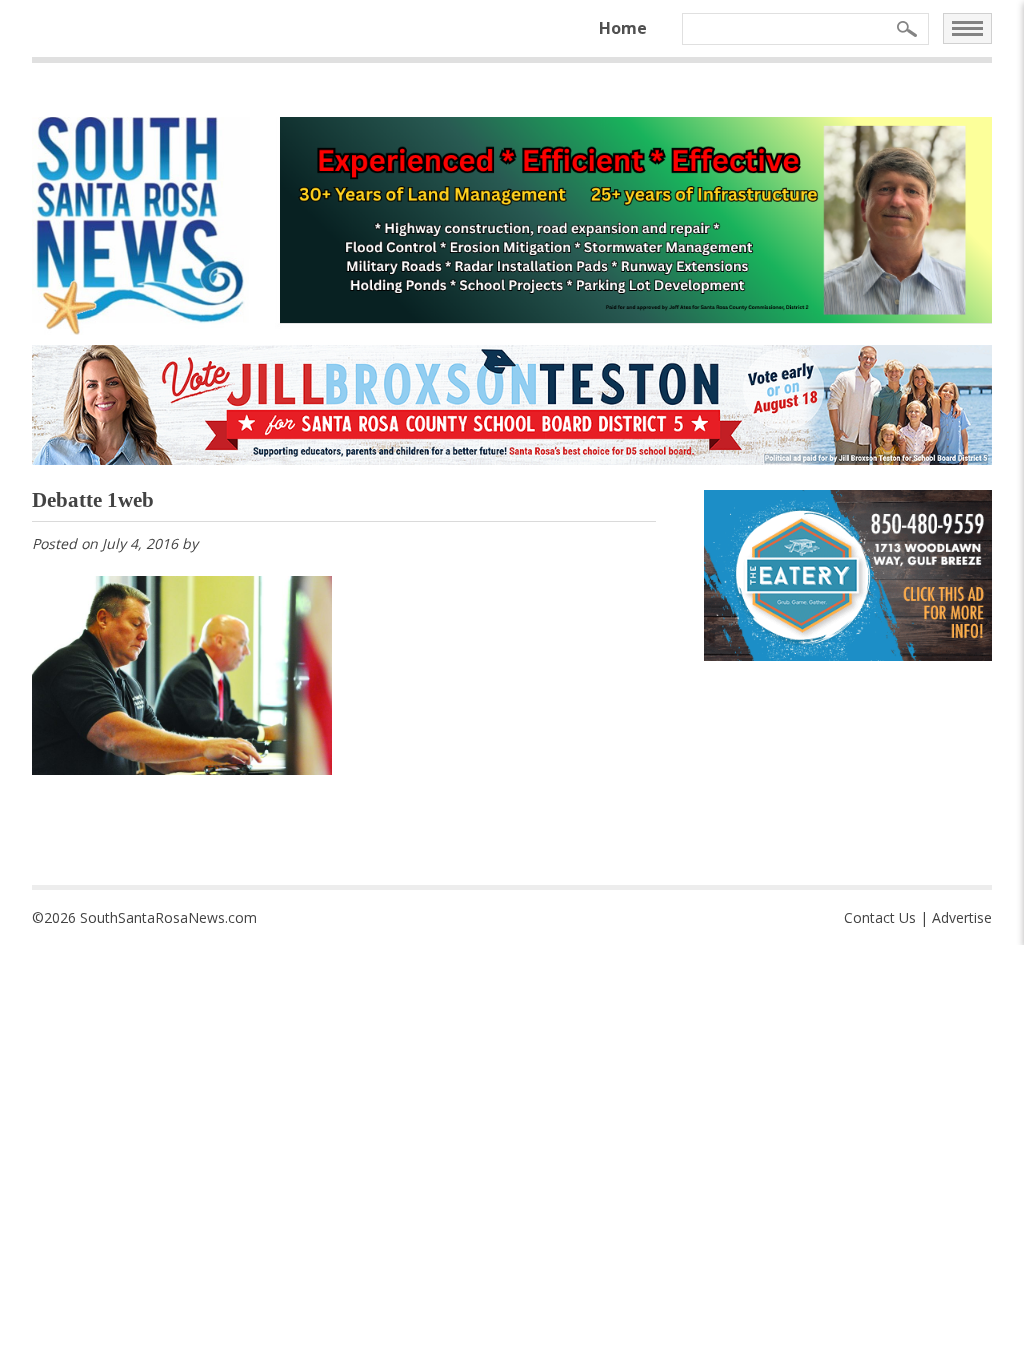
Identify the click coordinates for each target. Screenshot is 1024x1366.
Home (623, 28)
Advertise (962, 917)
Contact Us (880, 917)
